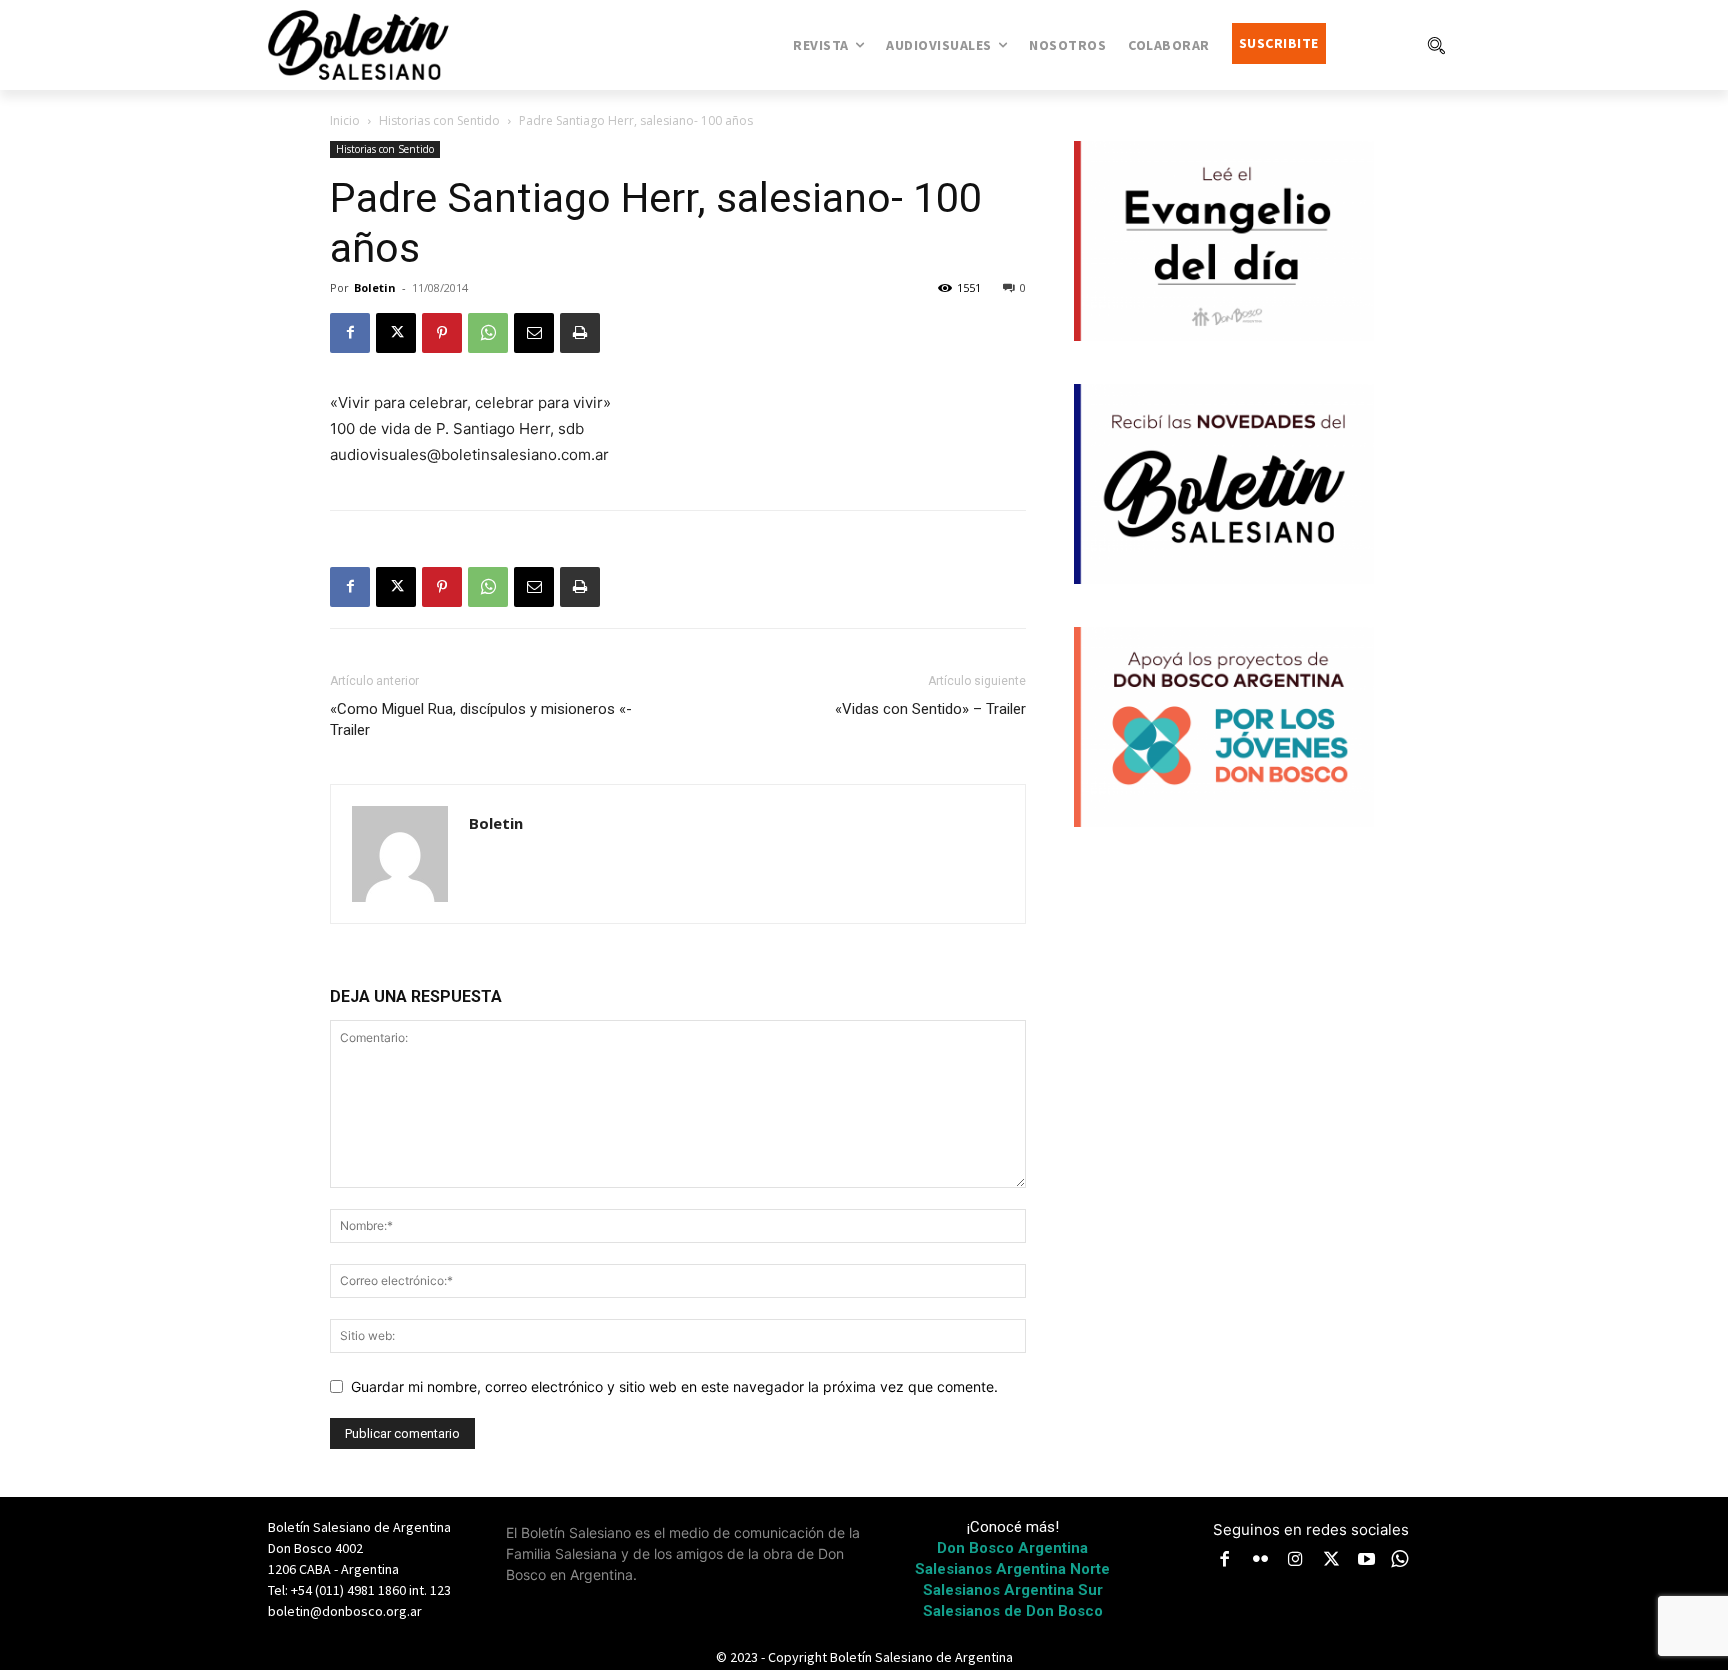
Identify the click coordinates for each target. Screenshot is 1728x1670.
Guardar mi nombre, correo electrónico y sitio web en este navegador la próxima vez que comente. (674, 1386)
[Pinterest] (442, 333)
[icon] (1400, 1558)
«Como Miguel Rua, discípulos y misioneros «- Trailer (481, 719)
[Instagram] (1296, 1561)
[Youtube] (1367, 1561)
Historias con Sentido (439, 120)
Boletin (375, 287)
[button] (1436, 45)
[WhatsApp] (488, 333)
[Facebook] (350, 333)
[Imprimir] (580, 333)
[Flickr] (1261, 1561)
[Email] (534, 333)
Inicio (345, 120)
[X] (396, 333)
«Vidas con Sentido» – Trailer (930, 709)
